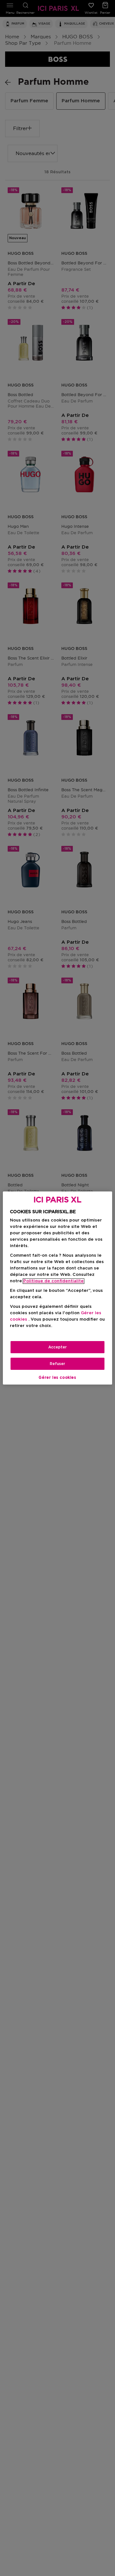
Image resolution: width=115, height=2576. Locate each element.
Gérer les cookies (57, 1378)
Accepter (57, 1347)
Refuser (57, 1364)
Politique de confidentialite (54, 1281)
